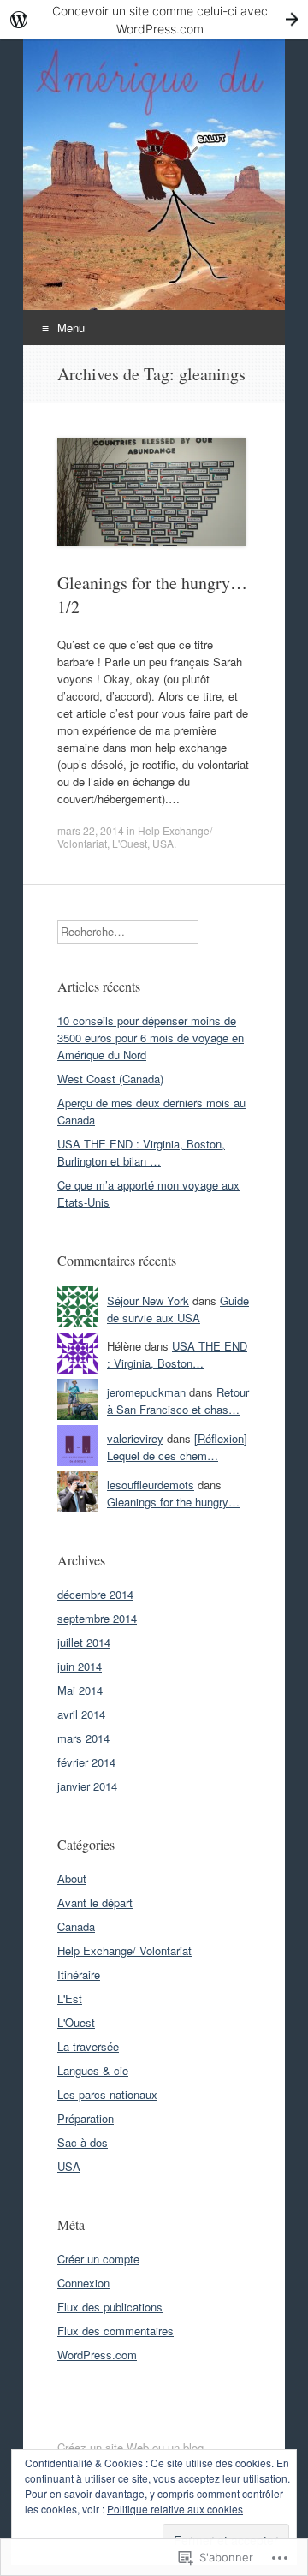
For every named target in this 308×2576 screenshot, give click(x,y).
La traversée (88, 2046)
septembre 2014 (97, 1618)
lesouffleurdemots (151, 1485)
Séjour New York (148, 1300)
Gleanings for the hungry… (173, 1502)
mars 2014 (83, 1738)
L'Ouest (130, 843)
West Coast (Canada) (110, 1079)
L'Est (70, 1998)
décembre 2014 (95, 1594)
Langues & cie (93, 2070)
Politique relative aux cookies (175, 2509)
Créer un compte (98, 2259)
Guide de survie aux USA (178, 1309)
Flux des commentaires (115, 2331)
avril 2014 (81, 1714)
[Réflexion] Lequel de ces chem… (177, 1447)
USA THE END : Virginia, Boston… (177, 1354)
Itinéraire (79, 1974)
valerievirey (135, 1438)
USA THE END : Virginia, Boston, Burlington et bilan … (141, 1152)
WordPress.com (97, 2355)
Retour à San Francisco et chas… (178, 1401)
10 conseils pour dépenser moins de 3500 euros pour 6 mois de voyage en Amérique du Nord (151, 1038)
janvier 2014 (87, 1786)
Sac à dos (83, 2142)
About (72, 1878)
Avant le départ (95, 1902)
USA (163, 843)
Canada (76, 1926)
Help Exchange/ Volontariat (124, 1950)
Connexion (83, 2283)
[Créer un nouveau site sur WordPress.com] (154, 19)
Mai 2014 (80, 1690)
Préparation (86, 2118)
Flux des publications (110, 2307)
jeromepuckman (146, 1392)
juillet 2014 (84, 1642)
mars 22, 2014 (91, 830)
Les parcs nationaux (107, 2094)
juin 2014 (80, 1666)
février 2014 (86, 1762)
